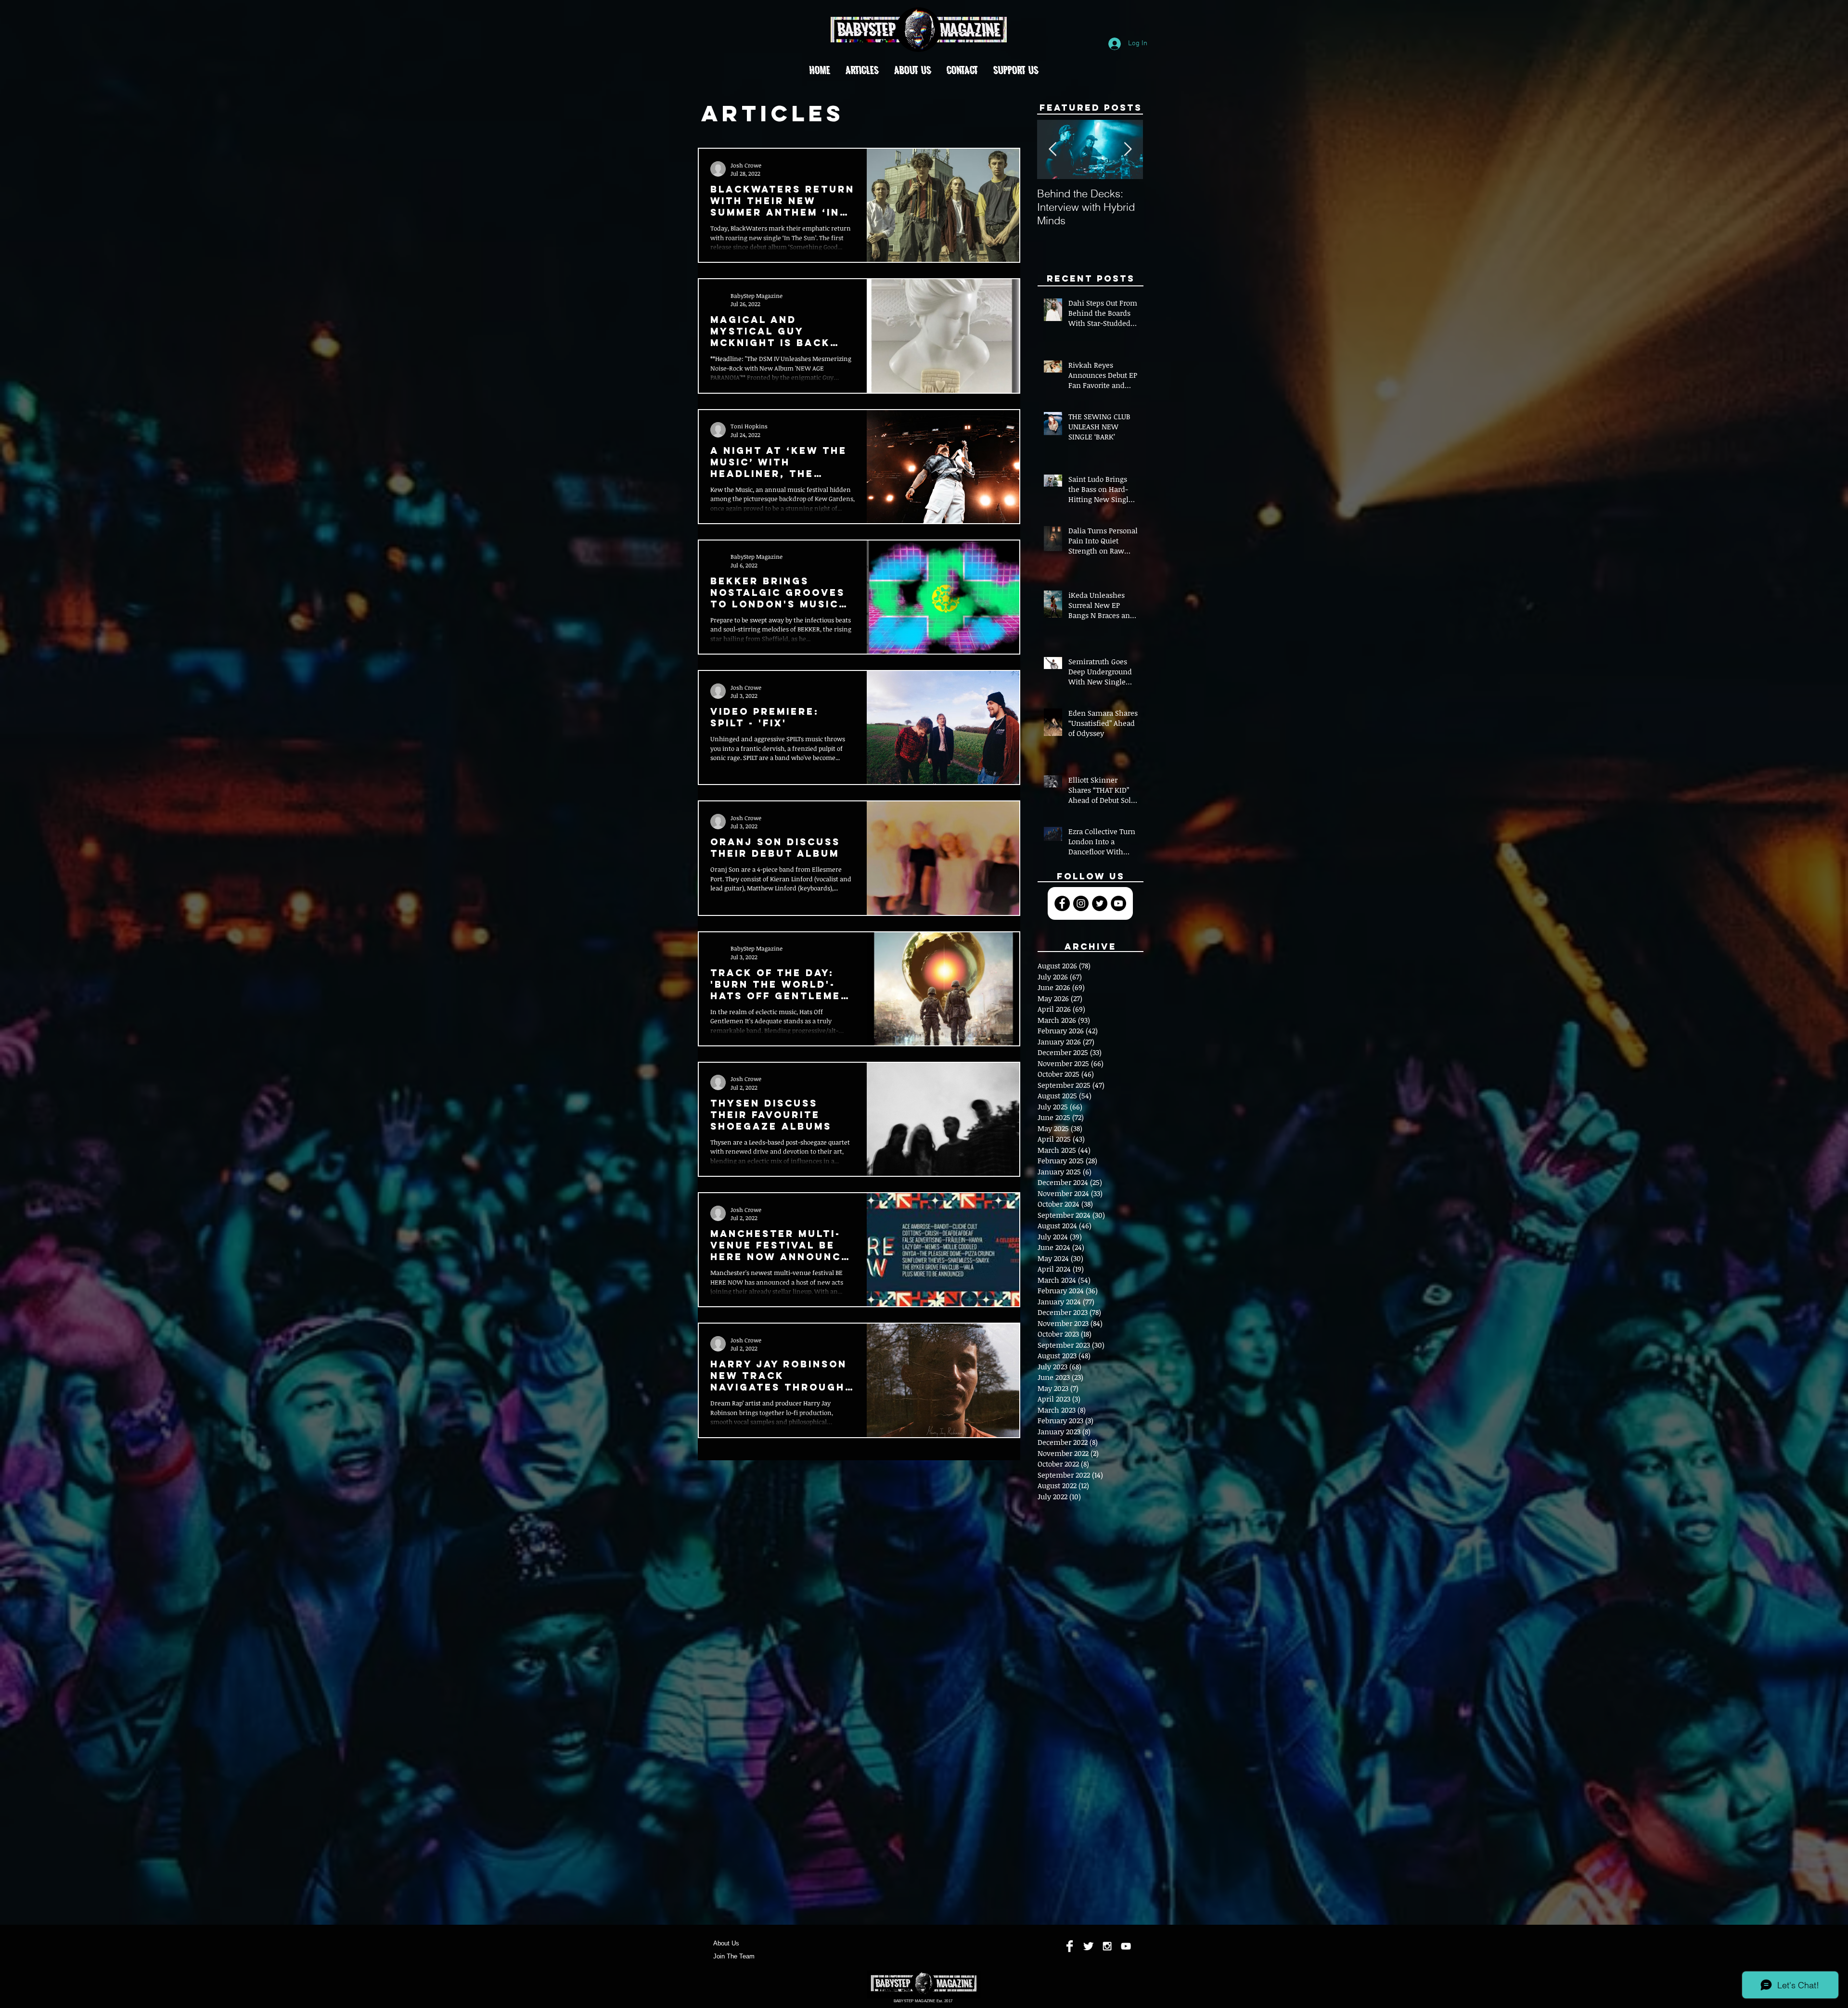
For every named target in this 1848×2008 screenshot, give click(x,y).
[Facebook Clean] (1070, 1946)
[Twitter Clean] (1088, 1946)
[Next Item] (1128, 150)
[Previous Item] (1052, 150)
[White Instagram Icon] (1107, 1946)
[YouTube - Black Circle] (1118, 903)
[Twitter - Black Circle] (1100, 903)
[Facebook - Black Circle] (1062, 903)
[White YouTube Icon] (1126, 1946)
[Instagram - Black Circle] (1081, 903)
